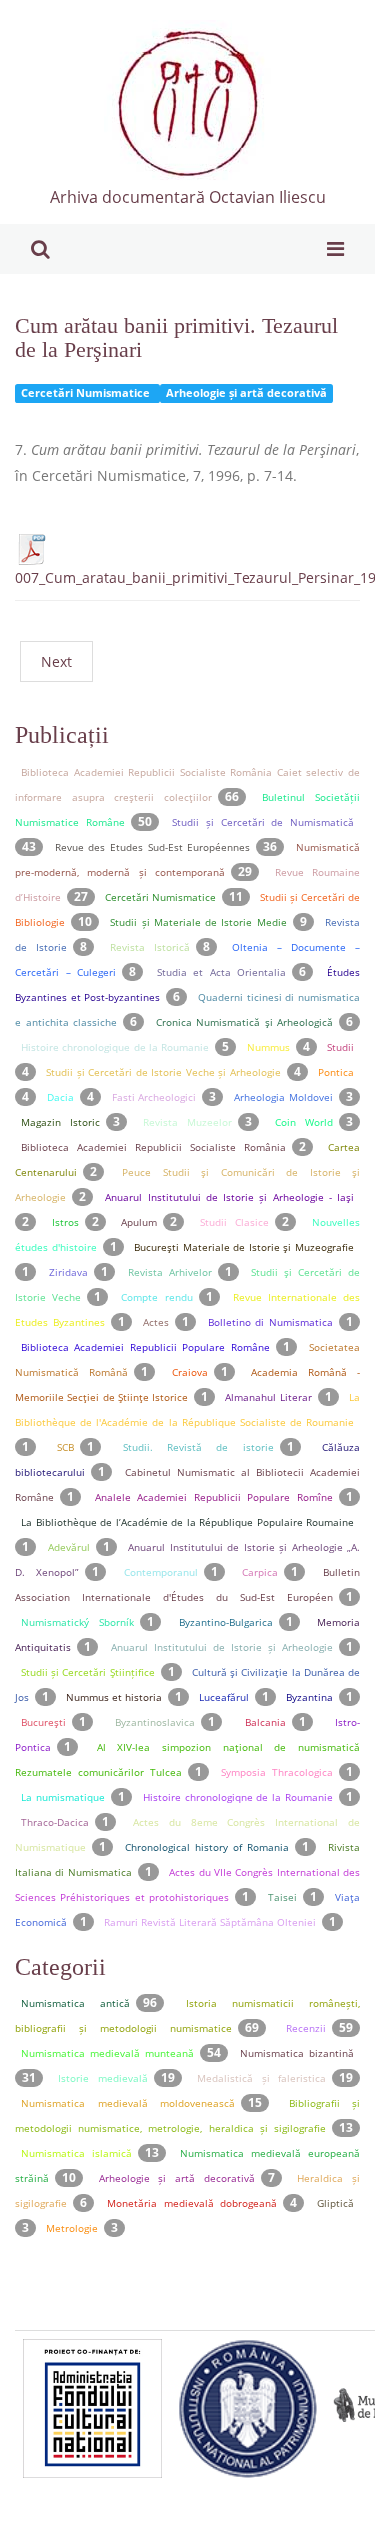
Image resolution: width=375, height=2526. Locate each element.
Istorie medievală (102, 2078)
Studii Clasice (235, 1222)
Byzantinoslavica (155, 1722)
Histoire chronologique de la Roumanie (115, 1047)
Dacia (60, 1097)
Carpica (260, 1572)
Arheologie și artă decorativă (246, 393)
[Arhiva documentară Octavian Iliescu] (187, 103)
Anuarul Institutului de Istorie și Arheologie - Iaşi (229, 1197)
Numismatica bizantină (297, 2053)
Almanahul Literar (268, 1397)
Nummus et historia (114, 1697)
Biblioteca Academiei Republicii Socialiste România (153, 1147)
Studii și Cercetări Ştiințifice (88, 1672)
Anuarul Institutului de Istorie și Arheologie (222, 1647)
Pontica (336, 1072)
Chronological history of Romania (207, 1847)
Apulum (139, 1222)
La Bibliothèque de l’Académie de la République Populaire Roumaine (187, 1522)
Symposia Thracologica (277, 1772)
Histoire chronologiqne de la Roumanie (238, 1797)
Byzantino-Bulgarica (226, 1622)
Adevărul (69, 1547)
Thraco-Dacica (55, 1822)
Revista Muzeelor (187, 1122)
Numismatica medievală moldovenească (128, 2103)
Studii (340, 1047)
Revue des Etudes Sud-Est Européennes (153, 847)
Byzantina (309, 1697)
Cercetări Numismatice (87, 393)
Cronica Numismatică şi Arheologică (245, 1022)
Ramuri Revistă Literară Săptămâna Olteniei (210, 1922)
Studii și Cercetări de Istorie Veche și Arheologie (163, 1072)
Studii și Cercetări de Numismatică (263, 822)
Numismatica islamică (76, 2153)
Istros (65, 1222)
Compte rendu (156, 1297)
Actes (156, 1322)
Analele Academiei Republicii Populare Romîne (214, 1497)
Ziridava (68, 1272)
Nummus (268, 1047)
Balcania (265, 1722)
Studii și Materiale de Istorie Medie (198, 922)
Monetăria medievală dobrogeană (192, 2203)
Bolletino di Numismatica (270, 1322)
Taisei (282, 1897)
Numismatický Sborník (77, 1622)
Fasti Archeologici (154, 1097)
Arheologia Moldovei (283, 1097)
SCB (65, 1447)
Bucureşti (43, 1722)
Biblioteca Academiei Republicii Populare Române (145, 1347)
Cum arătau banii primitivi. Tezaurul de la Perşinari (176, 337)
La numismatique (63, 1797)
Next (56, 661)
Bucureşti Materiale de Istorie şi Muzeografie (244, 1247)
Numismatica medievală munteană (107, 2053)
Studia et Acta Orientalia (222, 972)
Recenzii (306, 2028)
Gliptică (335, 2203)
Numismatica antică (75, 2003)
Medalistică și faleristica (261, 2078)
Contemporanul (161, 1572)
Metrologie (72, 2228)
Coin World (304, 1122)
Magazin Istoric (60, 1122)
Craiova (190, 1372)
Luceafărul (224, 1697)
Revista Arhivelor (170, 1272)
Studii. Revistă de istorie (198, 1447)
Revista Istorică (150, 947)
